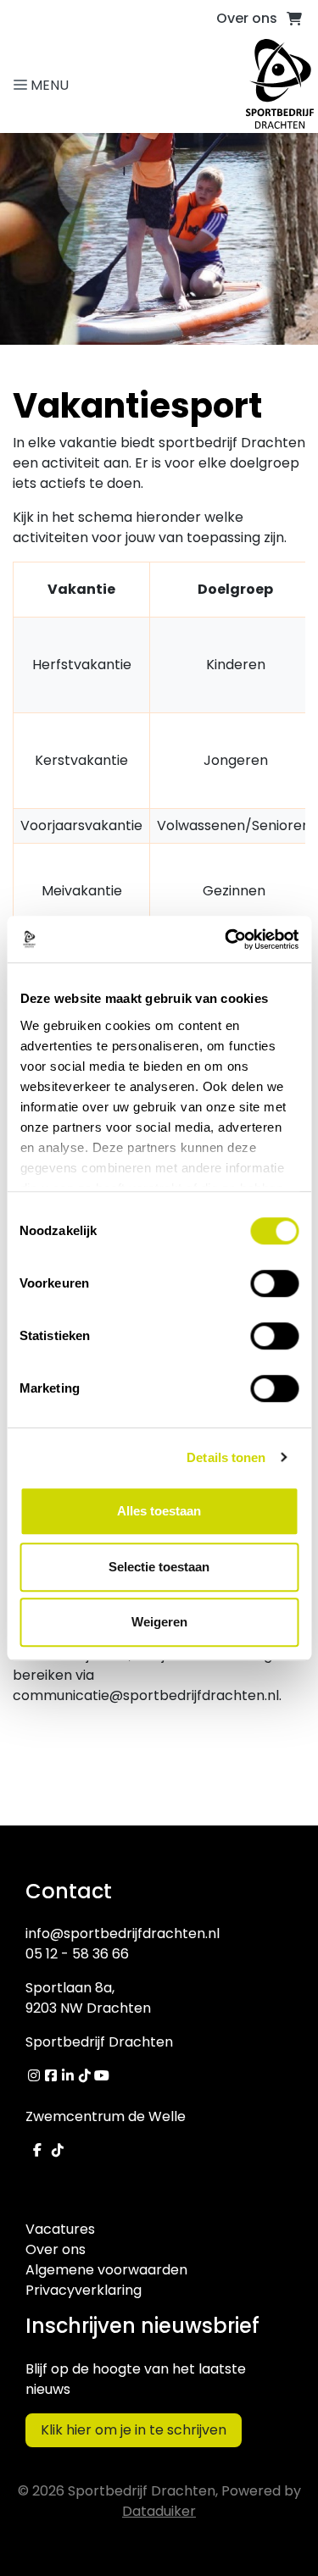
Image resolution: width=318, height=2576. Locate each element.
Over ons (247, 18)
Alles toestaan (159, 1511)
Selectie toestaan (159, 1567)
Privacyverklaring (84, 2290)
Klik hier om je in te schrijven (134, 2430)
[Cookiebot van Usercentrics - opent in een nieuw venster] (226, 939)
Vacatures (60, 2229)
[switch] (274, 1283)
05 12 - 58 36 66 (77, 1954)
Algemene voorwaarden (106, 2270)
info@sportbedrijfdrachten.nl (123, 1933)
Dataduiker (159, 2511)
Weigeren (159, 1622)
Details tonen (226, 1457)
